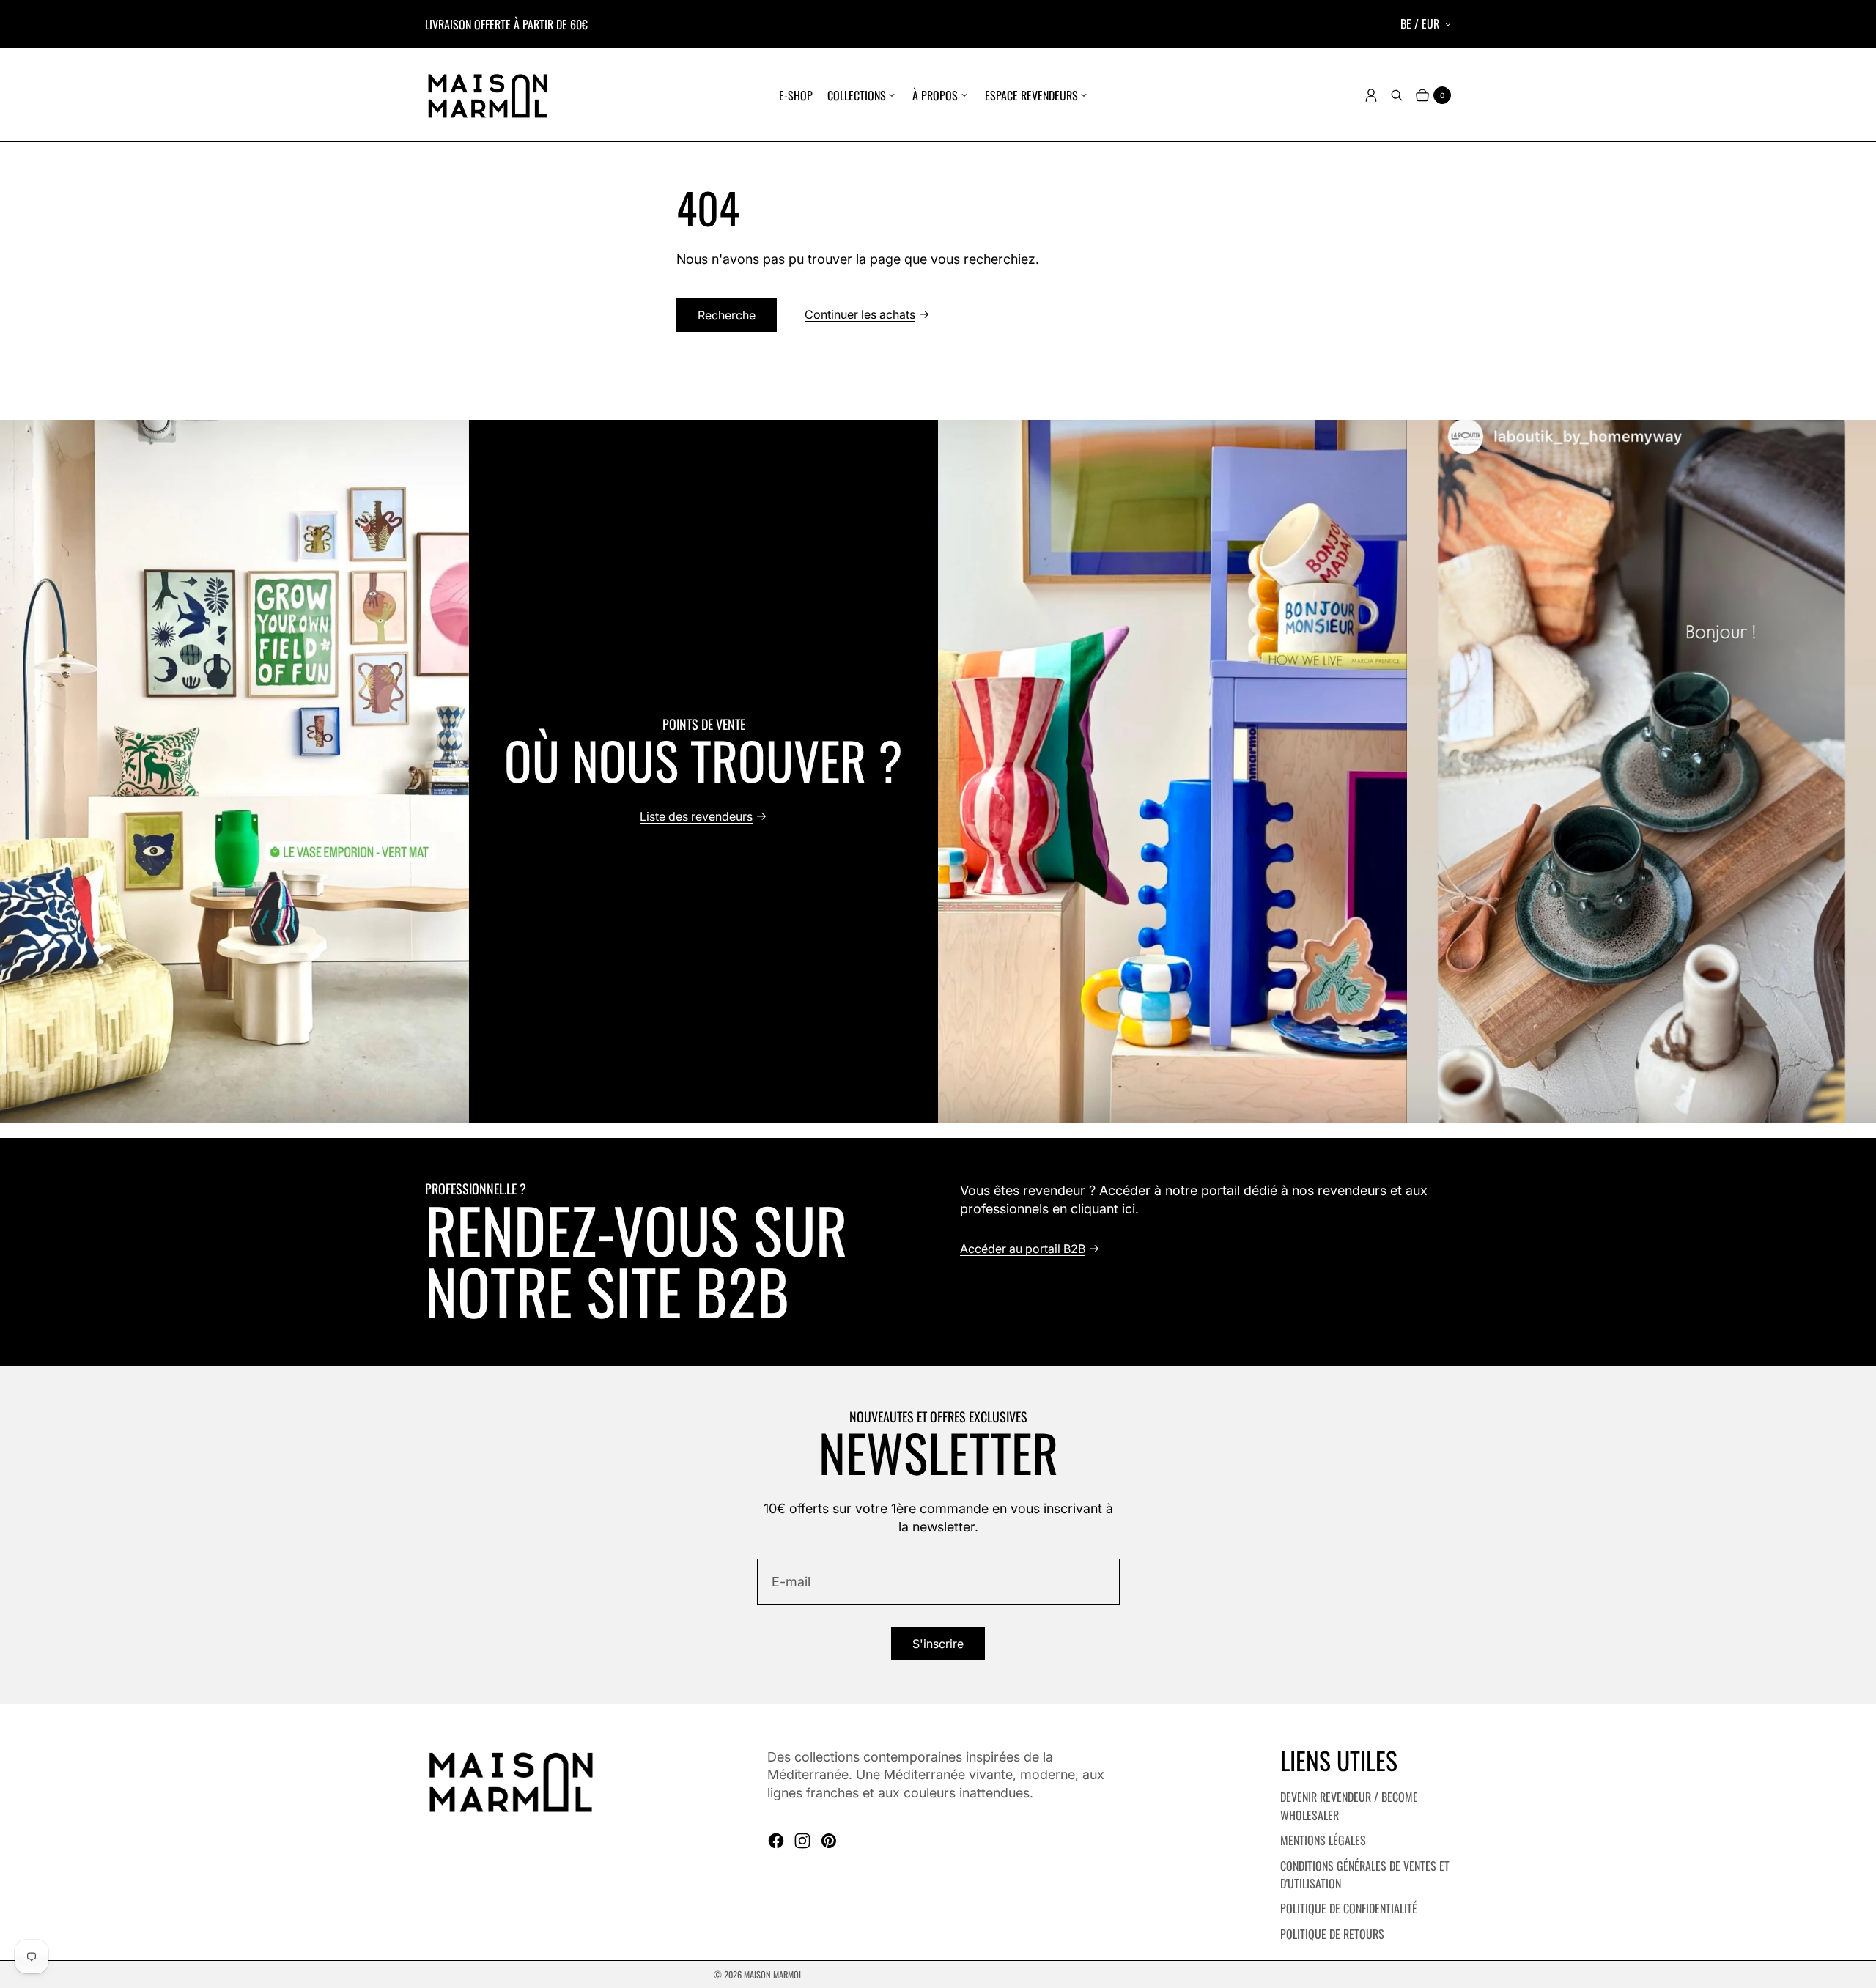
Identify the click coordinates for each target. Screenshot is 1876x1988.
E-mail (791, 1582)
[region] (938, 772)
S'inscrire (938, 1644)
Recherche (727, 315)
